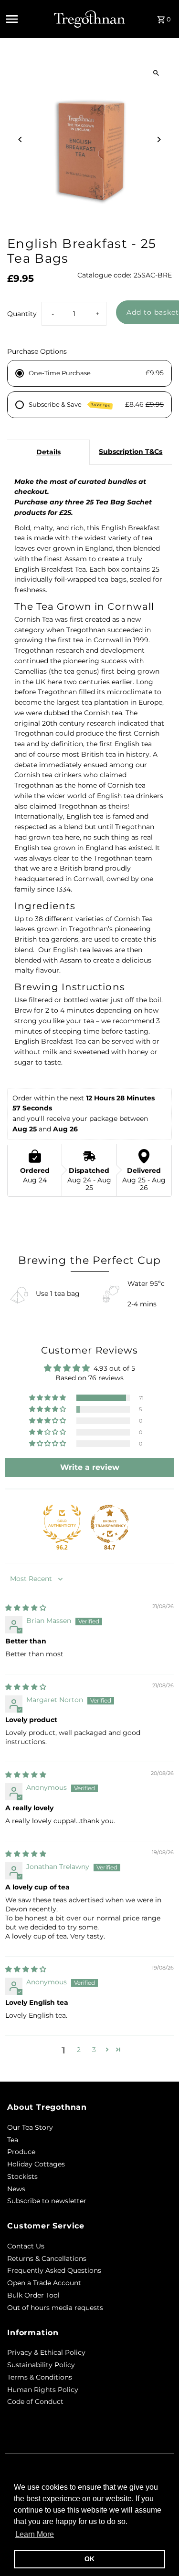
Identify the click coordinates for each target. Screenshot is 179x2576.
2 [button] (79, 2050)
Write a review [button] (90, 1467)
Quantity (22, 314)
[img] (26, 1608)
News (16, 2189)
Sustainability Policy (41, 2365)
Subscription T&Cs (131, 452)
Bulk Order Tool (33, 2295)
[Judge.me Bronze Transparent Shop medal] (110, 1524)
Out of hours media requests (55, 2308)
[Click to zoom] (156, 73)
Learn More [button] (35, 2534)
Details (48, 452)
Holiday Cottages (36, 2164)
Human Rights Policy (43, 2390)
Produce (21, 2152)
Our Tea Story (30, 2127)
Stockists (22, 2176)
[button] (48, 1398)
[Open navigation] (27, 19)
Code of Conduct (35, 2402)
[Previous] (20, 139)
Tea (13, 2140)
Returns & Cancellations (47, 2258)
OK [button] (89, 2559)
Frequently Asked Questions (54, 2270)
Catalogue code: (104, 275)
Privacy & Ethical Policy (46, 2352)
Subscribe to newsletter (47, 2201)
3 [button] (94, 2050)
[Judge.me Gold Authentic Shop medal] (62, 1524)
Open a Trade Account (44, 2283)
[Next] (159, 139)
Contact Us (26, 2246)
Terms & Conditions (40, 2377)
